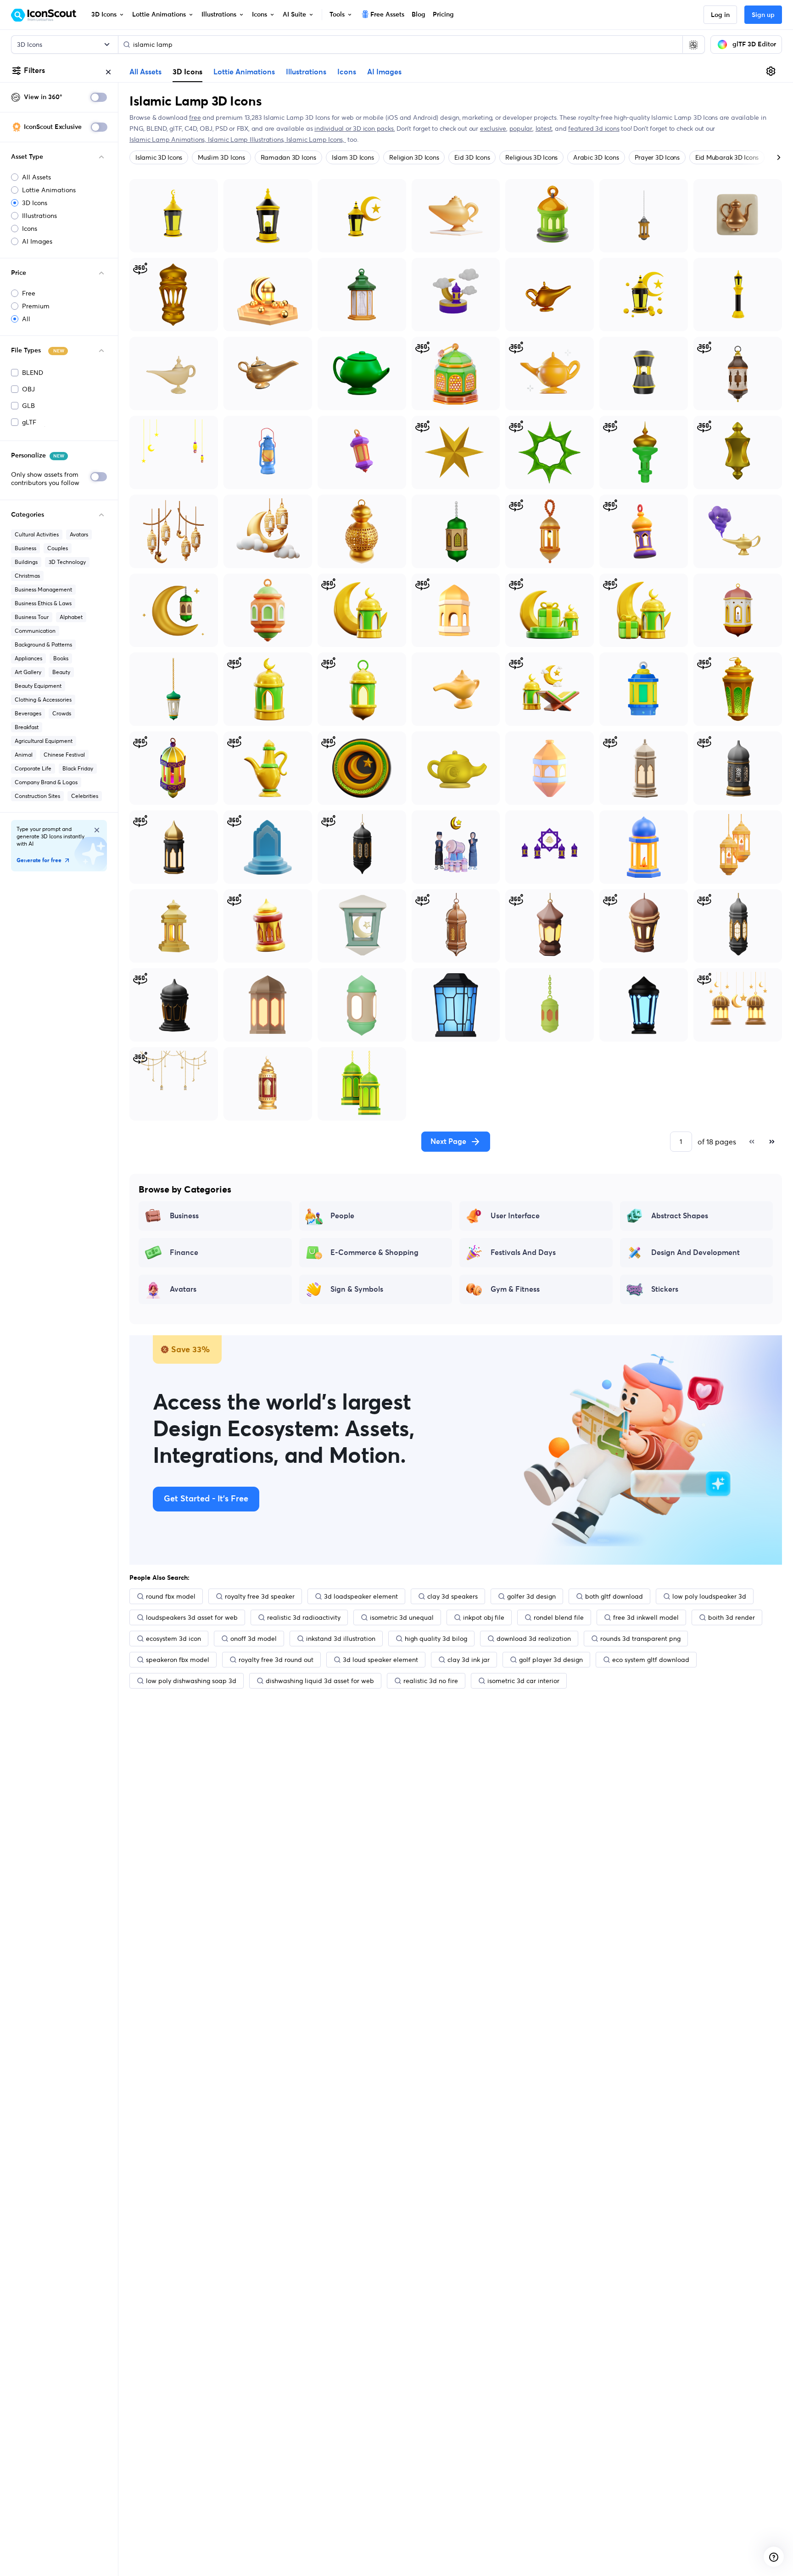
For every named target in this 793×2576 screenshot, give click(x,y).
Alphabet (71, 617)
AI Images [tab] (384, 72)
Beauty (61, 672)
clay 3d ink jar (469, 1660)
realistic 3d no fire (431, 1681)
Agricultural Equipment (44, 741)
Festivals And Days (523, 1253)
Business (25, 548)
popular (521, 128)
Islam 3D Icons (353, 157)
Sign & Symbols (357, 1289)
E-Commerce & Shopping (374, 1253)
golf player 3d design (551, 1660)
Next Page (448, 1142)
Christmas (27, 576)
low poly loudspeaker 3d (709, 1596)
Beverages (28, 713)
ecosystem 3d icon (173, 1639)
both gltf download (614, 1596)
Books (61, 658)
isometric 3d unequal (402, 1617)
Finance (184, 1253)
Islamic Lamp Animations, (169, 139)
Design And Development (695, 1253)
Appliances (28, 658)
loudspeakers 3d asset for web (192, 1617)
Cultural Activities (37, 534)
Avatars (79, 534)
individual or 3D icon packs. (355, 128)
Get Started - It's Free (206, 1499)
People (342, 1216)
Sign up (763, 15)
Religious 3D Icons (531, 157)
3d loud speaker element (380, 1660)
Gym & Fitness (515, 1289)
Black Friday (78, 768)
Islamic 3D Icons (159, 157)
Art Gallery (28, 672)
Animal (24, 755)
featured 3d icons (594, 128)
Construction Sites (37, 796)
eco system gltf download (651, 1660)
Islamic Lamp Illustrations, (247, 139)
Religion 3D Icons (414, 157)
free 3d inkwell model (646, 1617)
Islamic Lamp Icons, (316, 139)
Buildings (26, 562)
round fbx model (171, 1596)
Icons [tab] (347, 72)
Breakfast (27, 727)
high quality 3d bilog (436, 1639)
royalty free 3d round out (276, 1660)
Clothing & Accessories (43, 700)
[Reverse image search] (693, 45)
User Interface (515, 1216)
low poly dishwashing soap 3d (191, 1681)
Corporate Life (33, 768)
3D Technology (67, 562)
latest (544, 128)
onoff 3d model (254, 1639)
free (195, 117)
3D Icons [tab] (187, 72)
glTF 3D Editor (754, 45)
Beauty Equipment (38, 686)
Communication (35, 631)
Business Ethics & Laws (43, 603)
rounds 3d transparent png (640, 1639)
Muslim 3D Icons (221, 157)
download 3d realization (534, 1639)
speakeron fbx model (178, 1660)
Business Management (43, 589)
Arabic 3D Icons (596, 157)
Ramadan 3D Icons (288, 157)
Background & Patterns (43, 644)
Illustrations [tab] (306, 72)
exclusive (493, 128)
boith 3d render (732, 1617)
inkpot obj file (484, 1617)
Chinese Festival (64, 755)
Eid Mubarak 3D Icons (727, 157)
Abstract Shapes (680, 1216)
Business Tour (32, 617)
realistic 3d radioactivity (304, 1617)
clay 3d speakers (452, 1596)
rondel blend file (559, 1617)
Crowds (62, 713)
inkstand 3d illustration (341, 1639)
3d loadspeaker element (361, 1596)
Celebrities (85, 796)
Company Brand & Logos (46, 782)
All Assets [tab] (145, 72)
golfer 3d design (531, 1596)
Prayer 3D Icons (657, 157)
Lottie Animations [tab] (244, 72)
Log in (720, 15)
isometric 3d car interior (523, 1681)
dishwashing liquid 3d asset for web (320, 1681)
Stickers (665, 1289)
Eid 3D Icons (472, 157)
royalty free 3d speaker (260, 1596)
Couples (58, 548)
